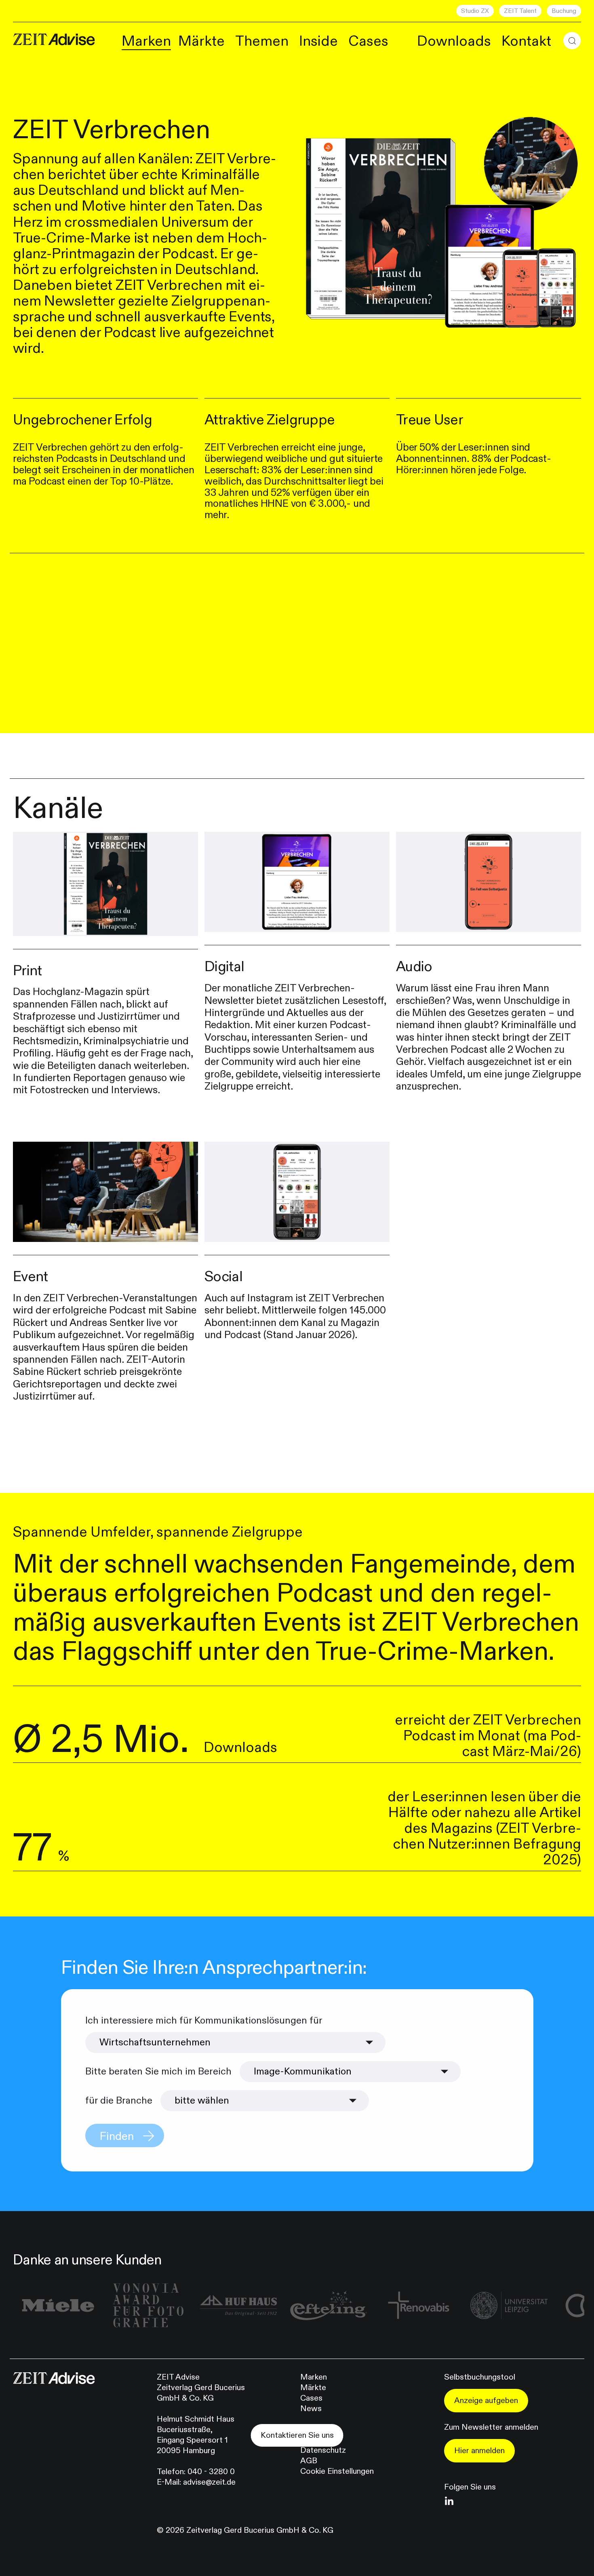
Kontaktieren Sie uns (297, 2435)
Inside (318, 41)
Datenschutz (323, 2450)
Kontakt (526, 41)
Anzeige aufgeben (486, 2400)
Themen (262, 41)
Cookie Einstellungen (337, 2471)
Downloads (454, 41)
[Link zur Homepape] (54, 39)
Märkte (201, 41)
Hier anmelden (479, 2451)
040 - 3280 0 (211, 2472)
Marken (146, 41)
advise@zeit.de (209, 2482)
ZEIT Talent (520, 11)
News (311, 2408)
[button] (572, 41)
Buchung (564, 11)
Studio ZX (475, 11)
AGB (309, 2461)
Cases (368, 41)
